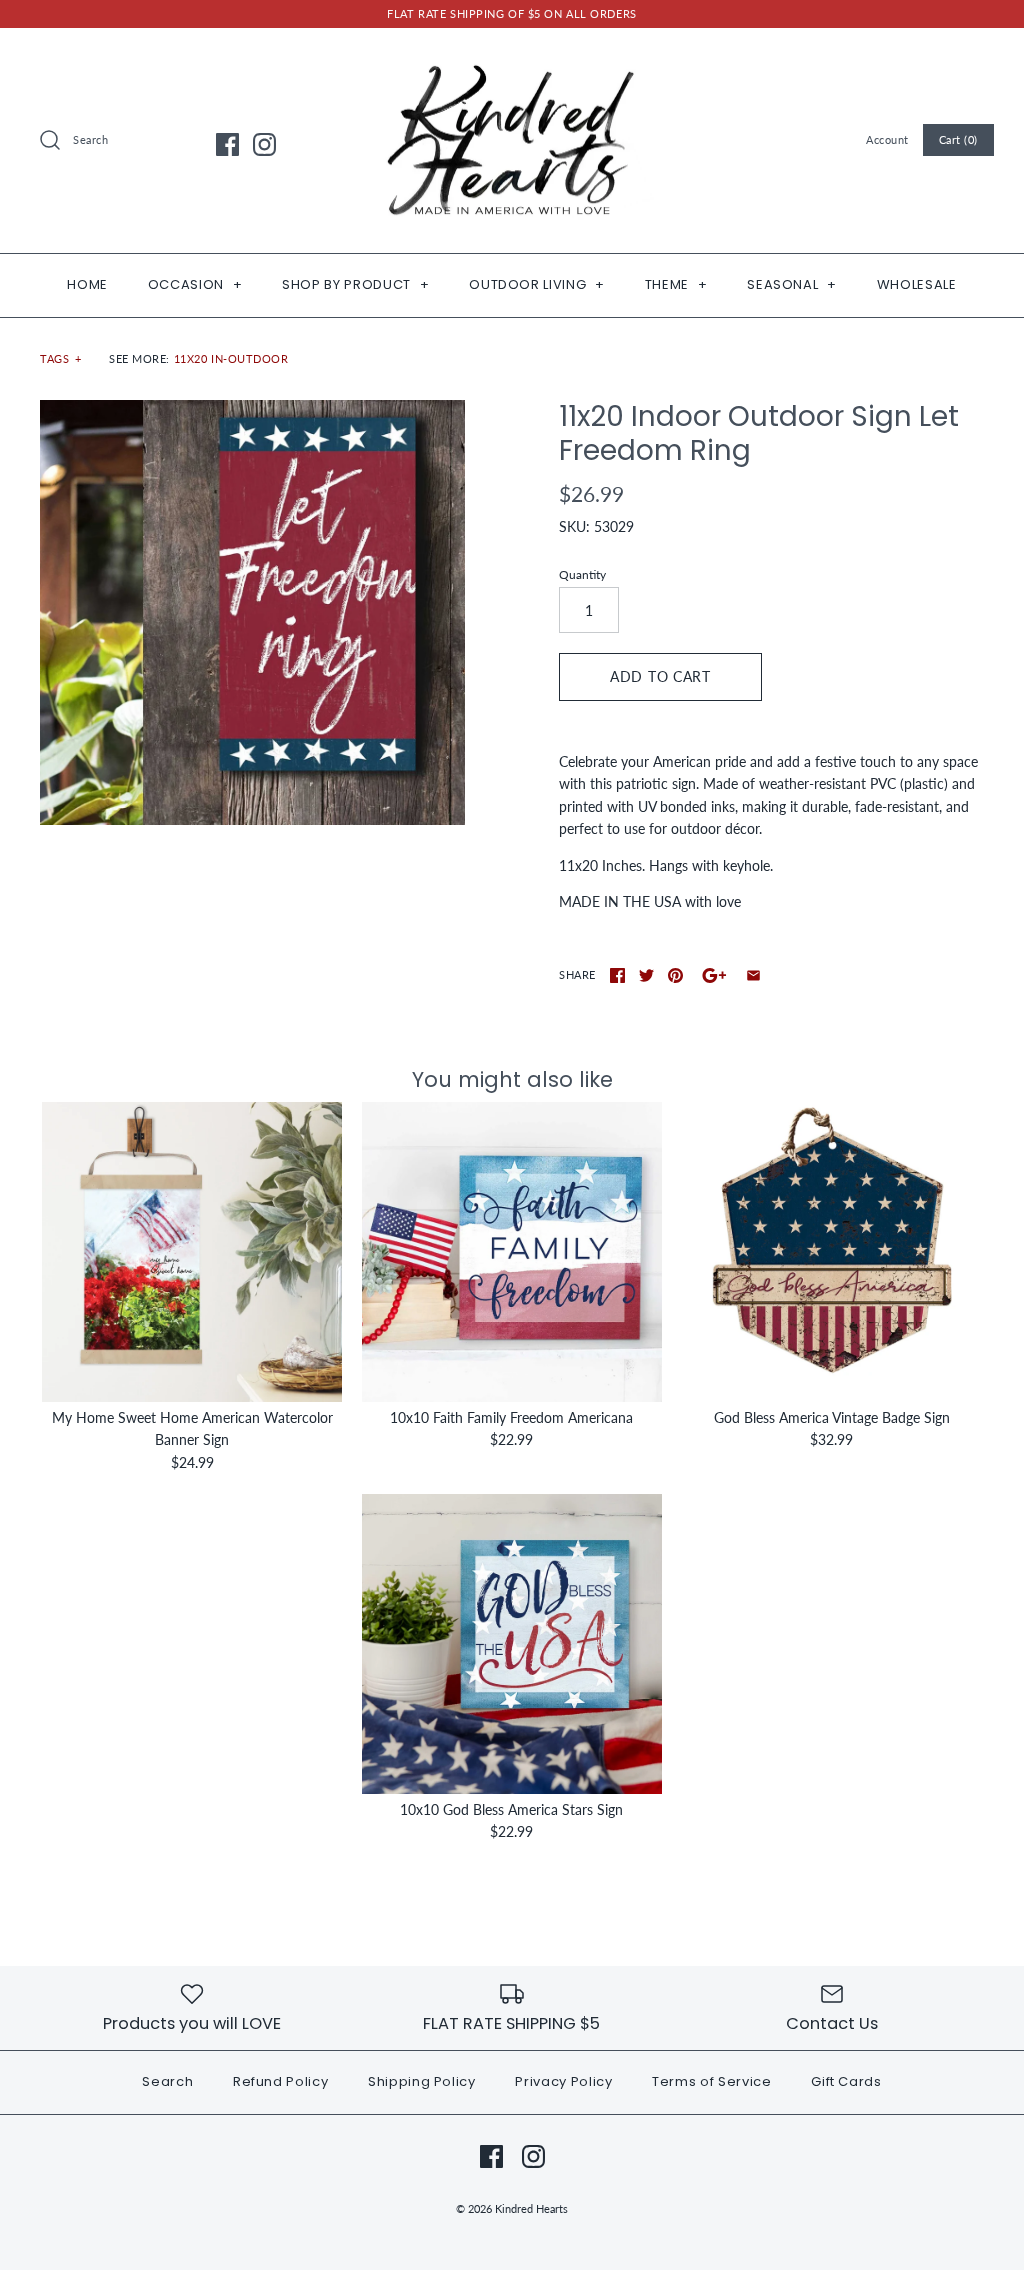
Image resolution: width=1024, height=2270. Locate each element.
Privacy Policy (563, 2081)
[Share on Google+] (714, 975)
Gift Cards (846, 2081)
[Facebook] (227, 144)
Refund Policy (280, 2081)
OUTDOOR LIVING (537, 284)
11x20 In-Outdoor (231, 358)
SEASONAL (792, 284)
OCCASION (195, 284)
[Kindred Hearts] (512, 58)
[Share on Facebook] (617, 975)
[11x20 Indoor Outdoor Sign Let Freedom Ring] (252, 612)
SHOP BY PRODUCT (355, 284)
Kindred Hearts (531, 2208)
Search (167, 2081)
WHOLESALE (917, 284)
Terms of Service (711, 2081)
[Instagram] (264, 144)
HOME (87, 284)
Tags (61, 358)
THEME (676, 284)
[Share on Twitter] (646, 975)
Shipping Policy (422, 2081)
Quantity (582, 574)
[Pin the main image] (675, 975)
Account (887, 139)
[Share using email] (753, 975)
